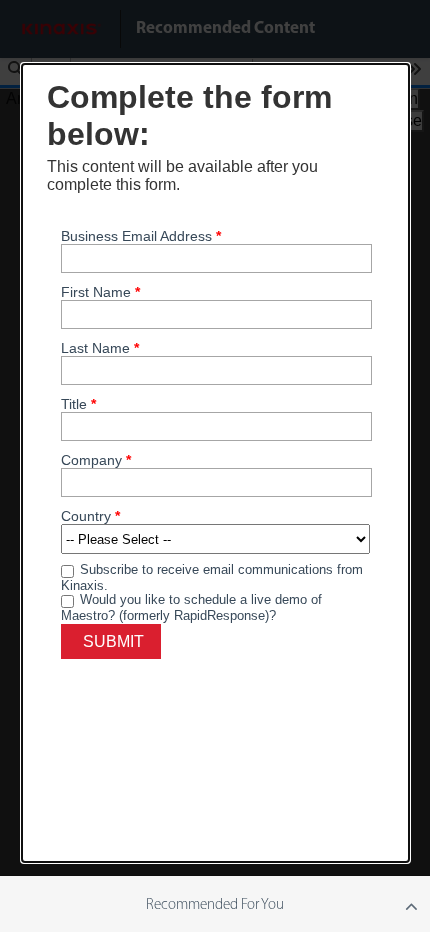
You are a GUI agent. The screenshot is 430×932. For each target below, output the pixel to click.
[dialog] (215, 463)
